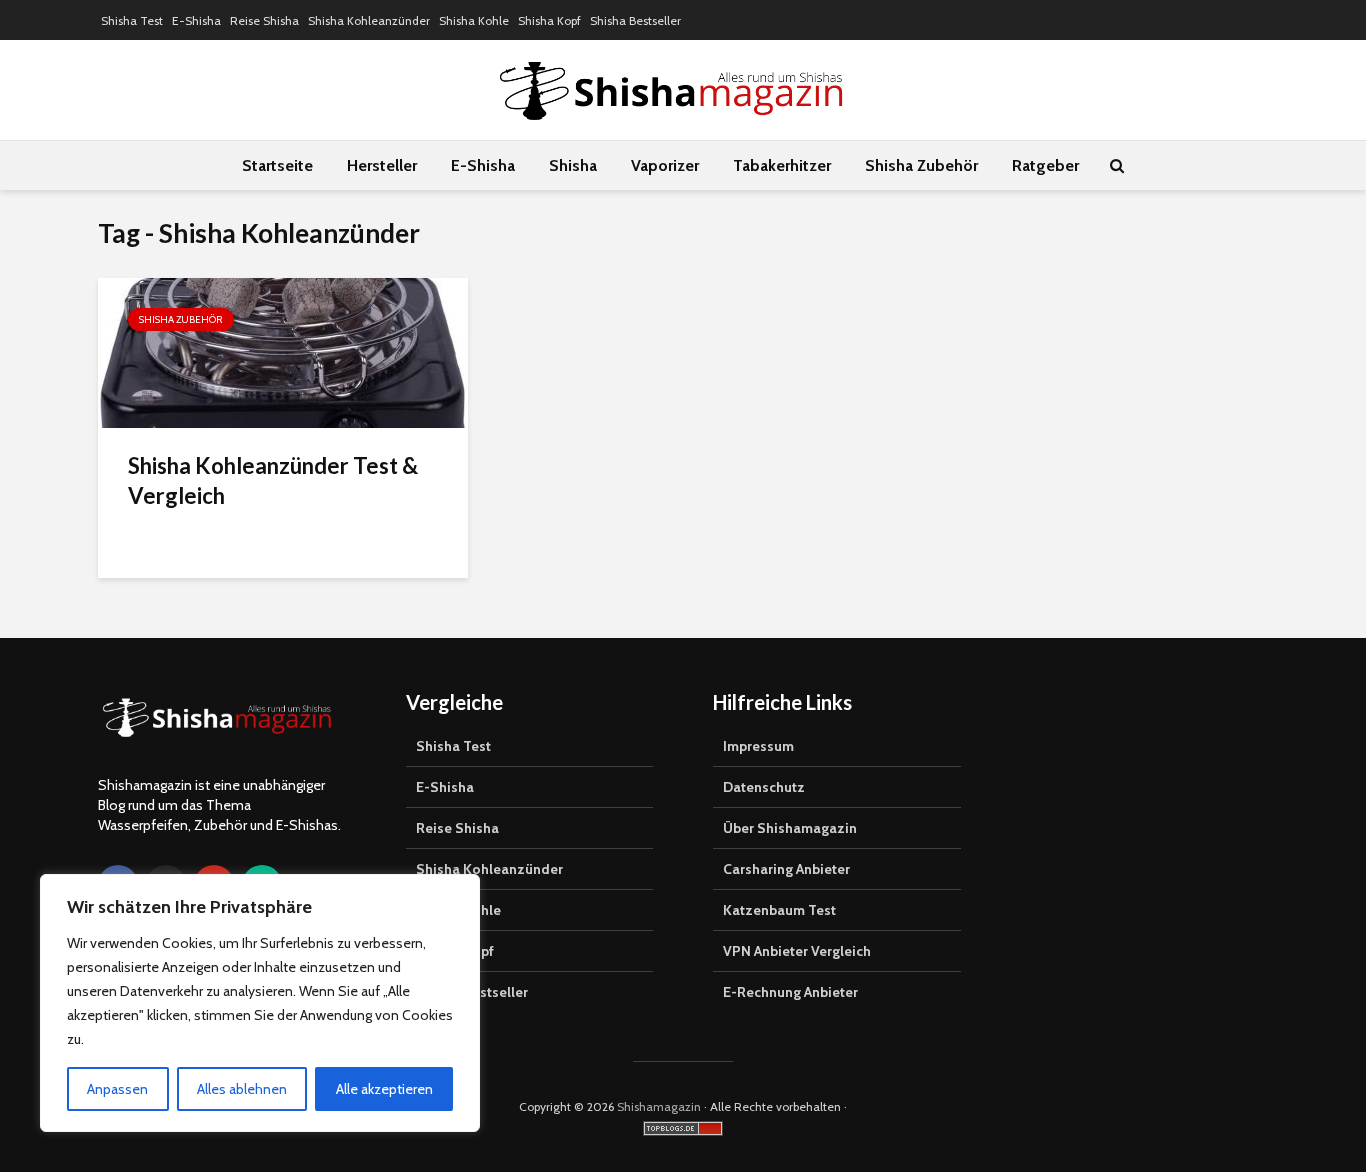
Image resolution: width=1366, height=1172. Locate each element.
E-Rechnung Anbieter (790, 992)
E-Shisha (196, 20)
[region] (260, 1003)
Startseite (277, 165)
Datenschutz (764, 787)
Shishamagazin (659, 1106)
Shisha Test (132, 20)
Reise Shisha (264, 20)
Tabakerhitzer (782, 165)
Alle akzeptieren (384, 1089)
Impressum (758, 746)
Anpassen (117, 1089)
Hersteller (382, 165)
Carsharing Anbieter (786, 869)
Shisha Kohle (474, 20)
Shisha (573, 165)
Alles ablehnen (242, 1089)
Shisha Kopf (549, 20)
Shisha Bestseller (635, 20)
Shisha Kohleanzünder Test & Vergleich (273, 480)
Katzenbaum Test (779, 910)
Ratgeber (1045, 165)
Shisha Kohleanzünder (369, 20)
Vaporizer (665, 165)
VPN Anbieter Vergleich (797, 951)
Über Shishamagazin (790, 828)
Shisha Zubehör (921, 165)
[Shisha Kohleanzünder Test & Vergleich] (283, 351)
